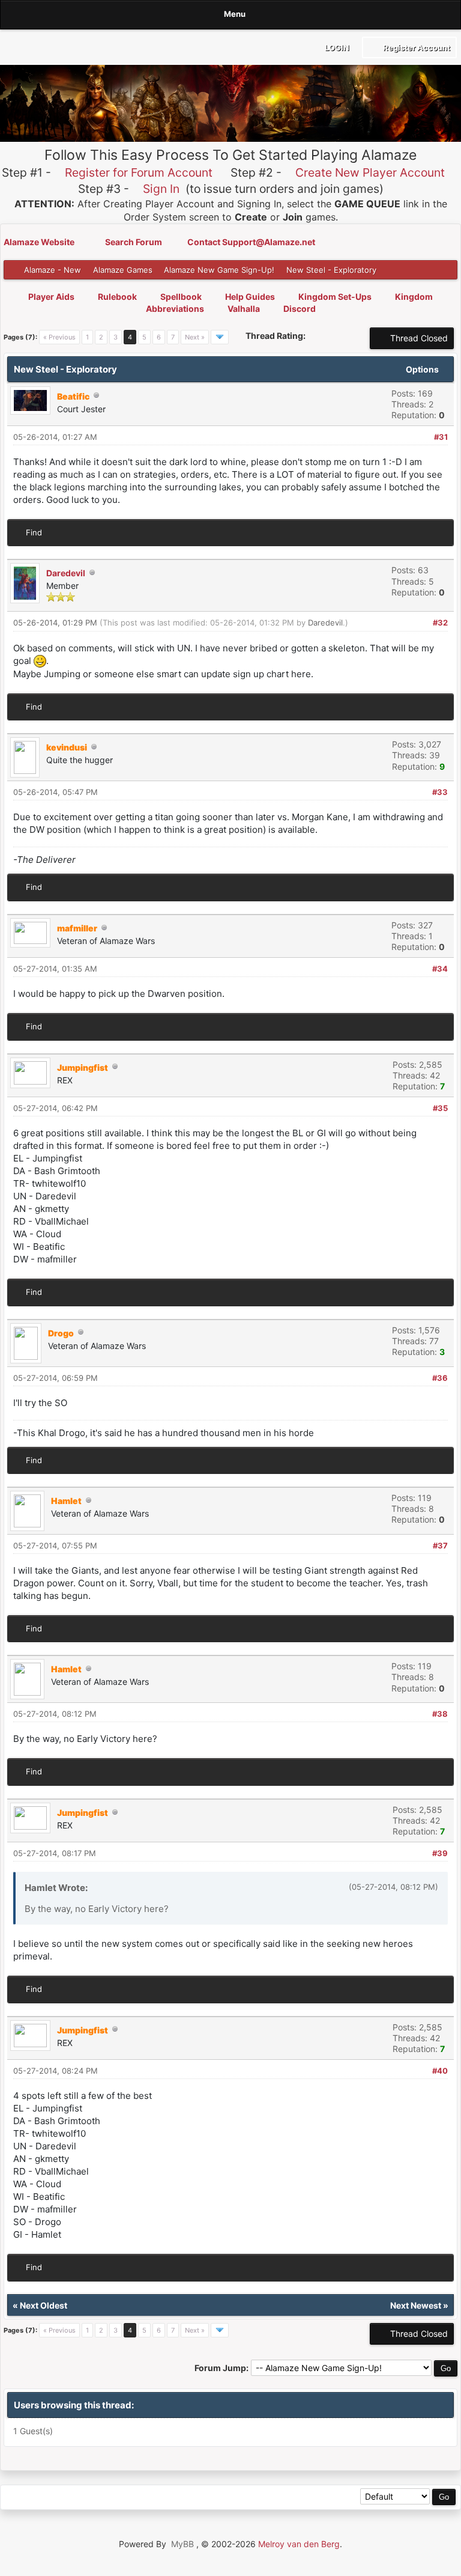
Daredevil (66, 573)
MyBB (182, 2544)
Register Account (416, 47)
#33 (440, 792)
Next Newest (416, 2305)
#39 (440, 1853)
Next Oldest (44, 2305)
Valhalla (244, 309)
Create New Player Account (370, 172)
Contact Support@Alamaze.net (251, 242)
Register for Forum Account (139, 172)
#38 (440, 1714)
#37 (440, 1545)
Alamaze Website (40, 242)
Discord (300, 309)
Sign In (161, 189)
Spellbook (181, 297)
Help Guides (250, 297)
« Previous (59, 337)
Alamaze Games (123, 270)
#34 (440, 969)
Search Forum (134, 242)
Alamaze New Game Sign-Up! (219, 270)
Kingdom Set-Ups (335, 297)
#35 (440, 1108)
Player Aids (51, 297)
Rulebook (117, 297)
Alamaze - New (53, 270)
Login (336, 47)
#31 (441, 437)
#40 (440, 2071)
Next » (195, 337)
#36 (440, 1378)
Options (423, 369)
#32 (440, 623)
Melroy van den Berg (299, 2544)
